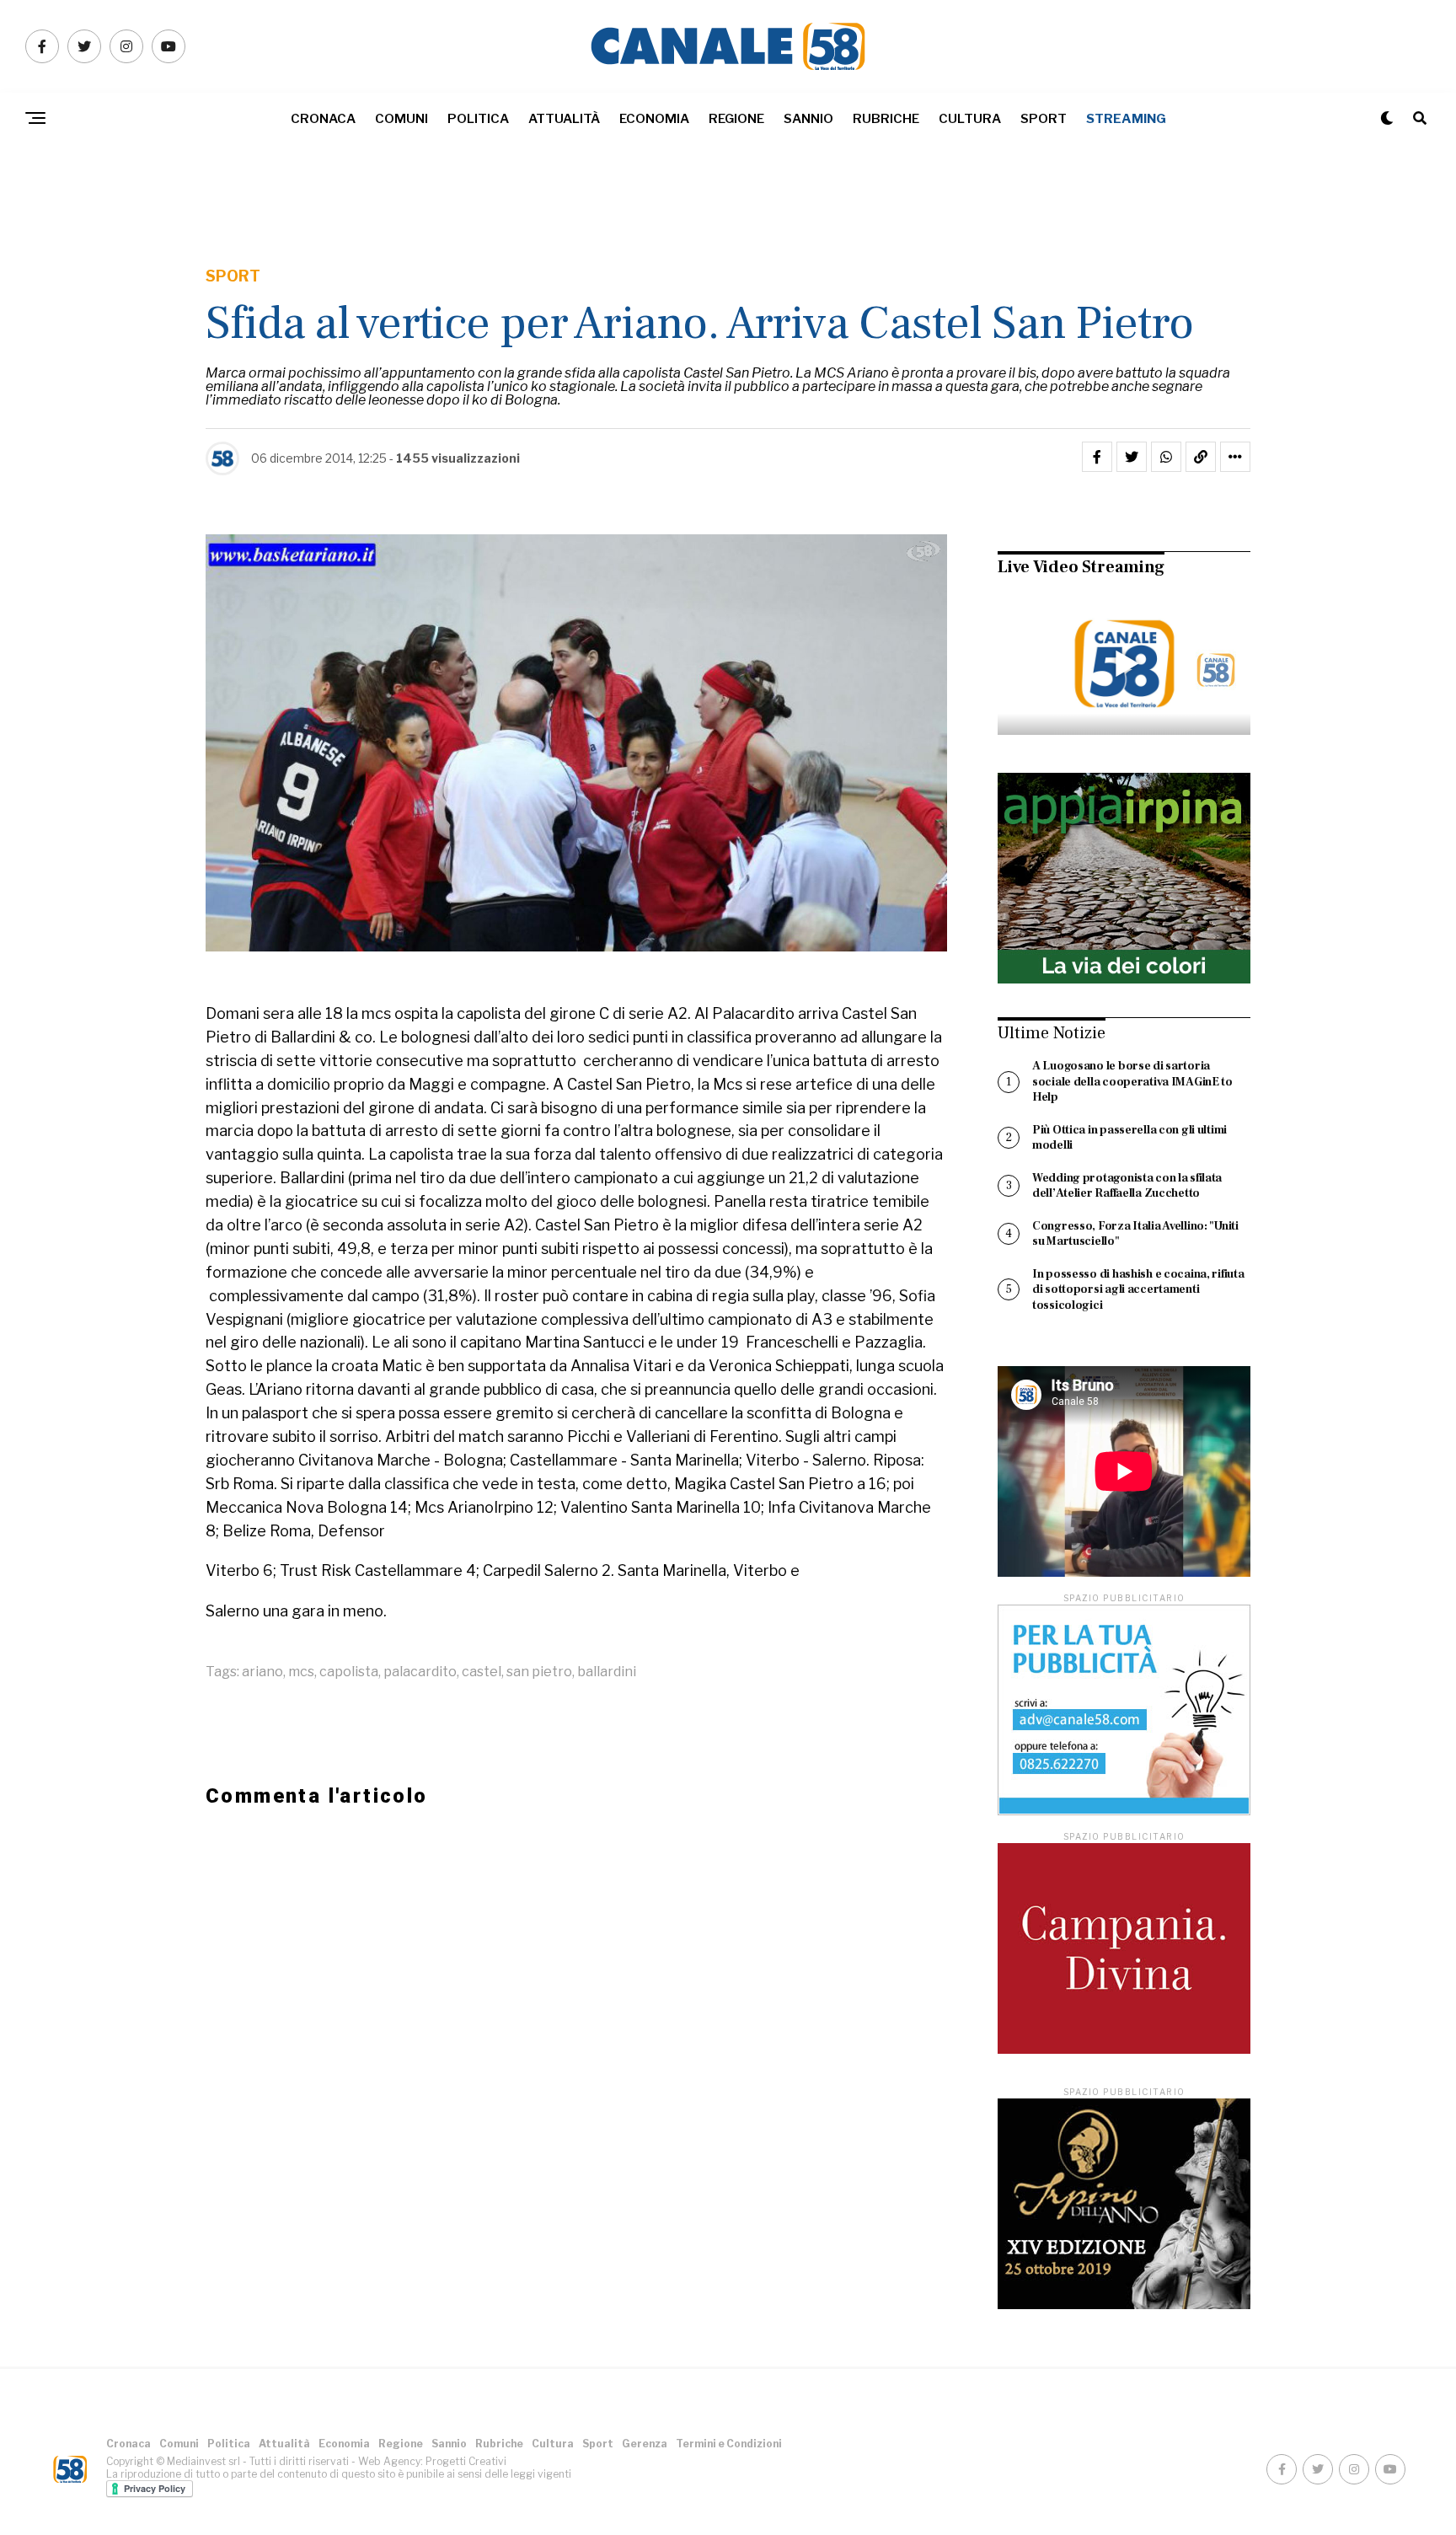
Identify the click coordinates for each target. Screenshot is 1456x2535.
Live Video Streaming (1081, 567)
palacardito (420, 1672)
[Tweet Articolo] (1132, 457)
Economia (654, 119)
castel (482, 1672)
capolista (349, 1672)
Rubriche (886, 119)
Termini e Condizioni (729, 2444)
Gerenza (645, 2444)
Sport (1044, 119)
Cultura (970, 119)
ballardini (607, 1672)
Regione (736, 119)
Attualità (564, 119)
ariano (262, 1672)
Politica (478, 119)
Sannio (808, 119)
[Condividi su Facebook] (1097, 457)
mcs (301, 1672)
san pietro (539, 1672)
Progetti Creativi (466, 2461)
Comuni (401, 119)
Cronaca (323, 119)
